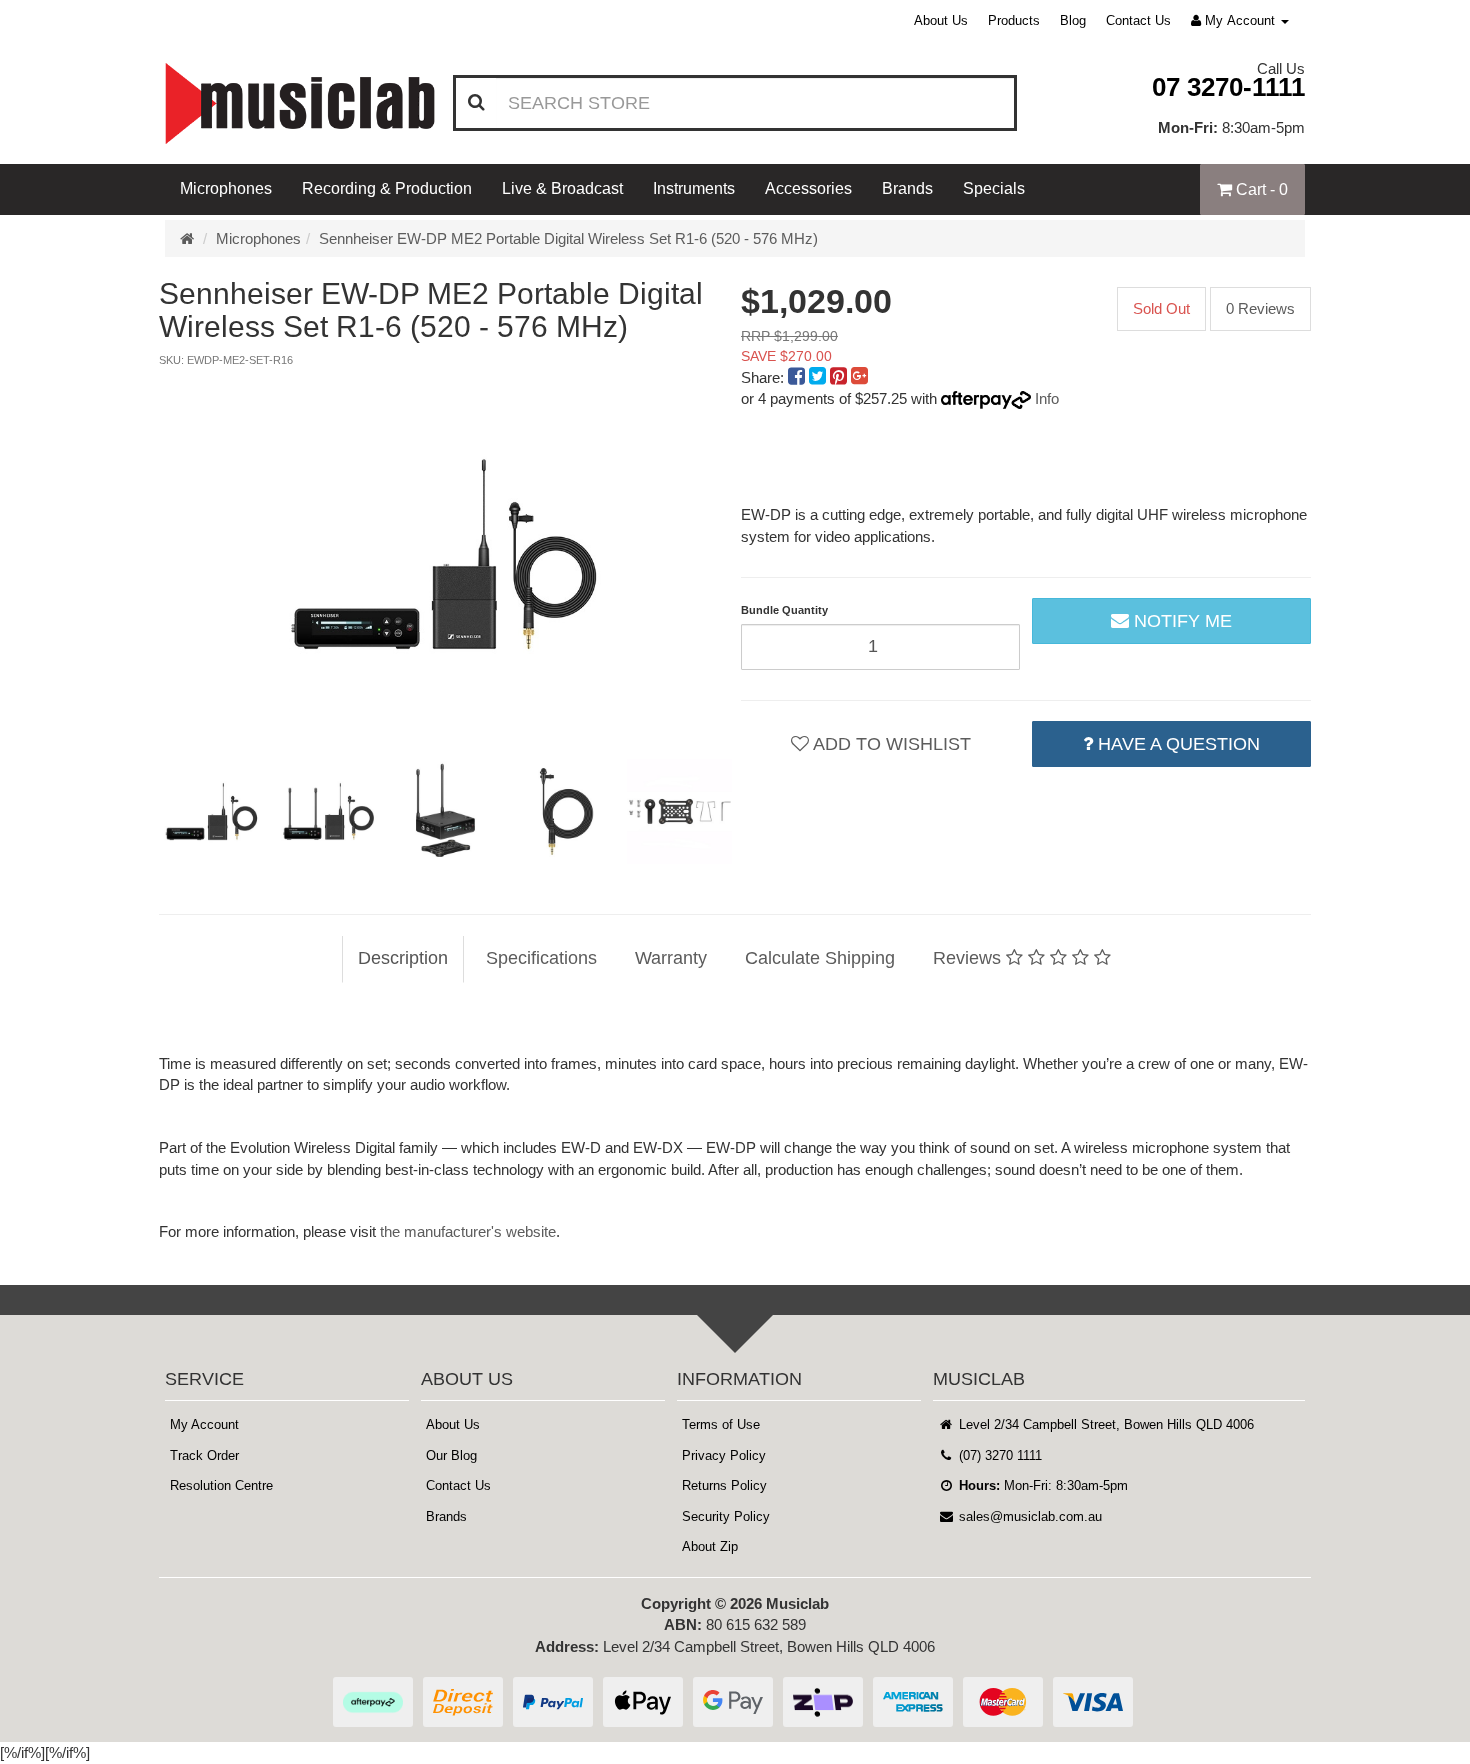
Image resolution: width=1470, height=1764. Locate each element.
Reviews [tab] (969, 958)
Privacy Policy (724, 1455)
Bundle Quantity (784, 610)
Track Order (204, 1455)
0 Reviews (1260, 308)
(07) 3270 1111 (998, 1455)
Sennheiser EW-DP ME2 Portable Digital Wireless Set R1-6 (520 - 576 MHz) (568, 238)
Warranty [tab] (671, 958)
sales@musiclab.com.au (1028, 1516)
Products (1014, 20)
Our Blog (451, 1455)
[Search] (476, 103)
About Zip (710, 1546)
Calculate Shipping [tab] (820, 958)
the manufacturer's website (468, 1231)
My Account (204, 1424)
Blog (1073, 20)
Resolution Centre (221, 1485)
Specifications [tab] (541, 958)
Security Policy (726, 1516)
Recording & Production (387, 188)
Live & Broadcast (562, 188)
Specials (994, 188)
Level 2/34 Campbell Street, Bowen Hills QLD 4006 (1104, 1424)
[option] (444, 554)
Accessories (808, 188)
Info (1047, 398)
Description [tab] (403, 958)
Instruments (694, 188)
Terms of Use (721, 1424)
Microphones (226, 188)
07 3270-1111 (1228, 87)
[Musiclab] (300, 103)
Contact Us (1138, 20)
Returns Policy (724, 1485)
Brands (907, 188)
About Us (941, 20)
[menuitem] (798, 377)
